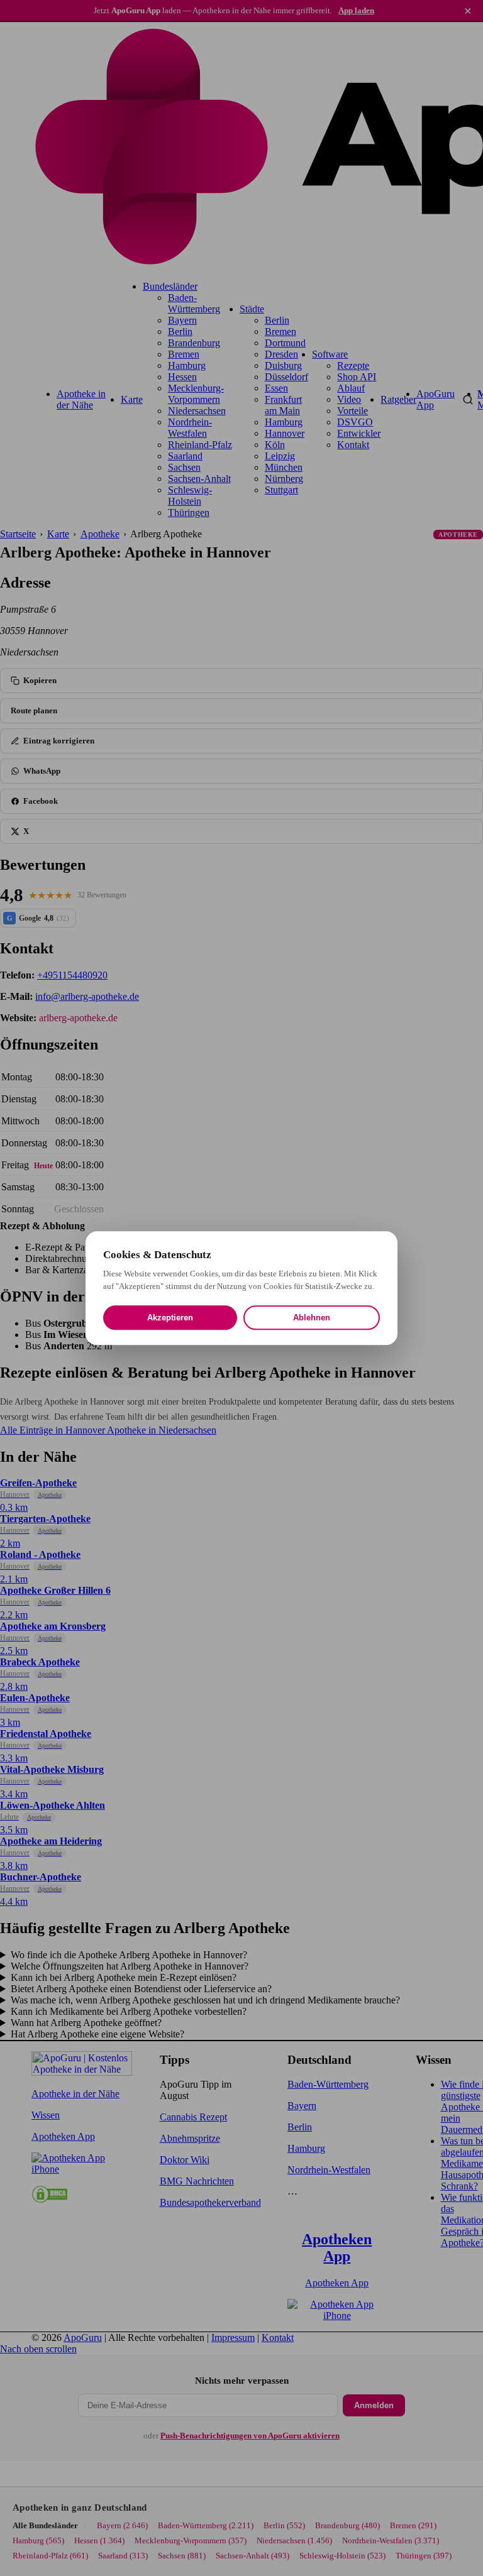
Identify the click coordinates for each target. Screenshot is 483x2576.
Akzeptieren (170, 1318)
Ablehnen (312, 1318)
